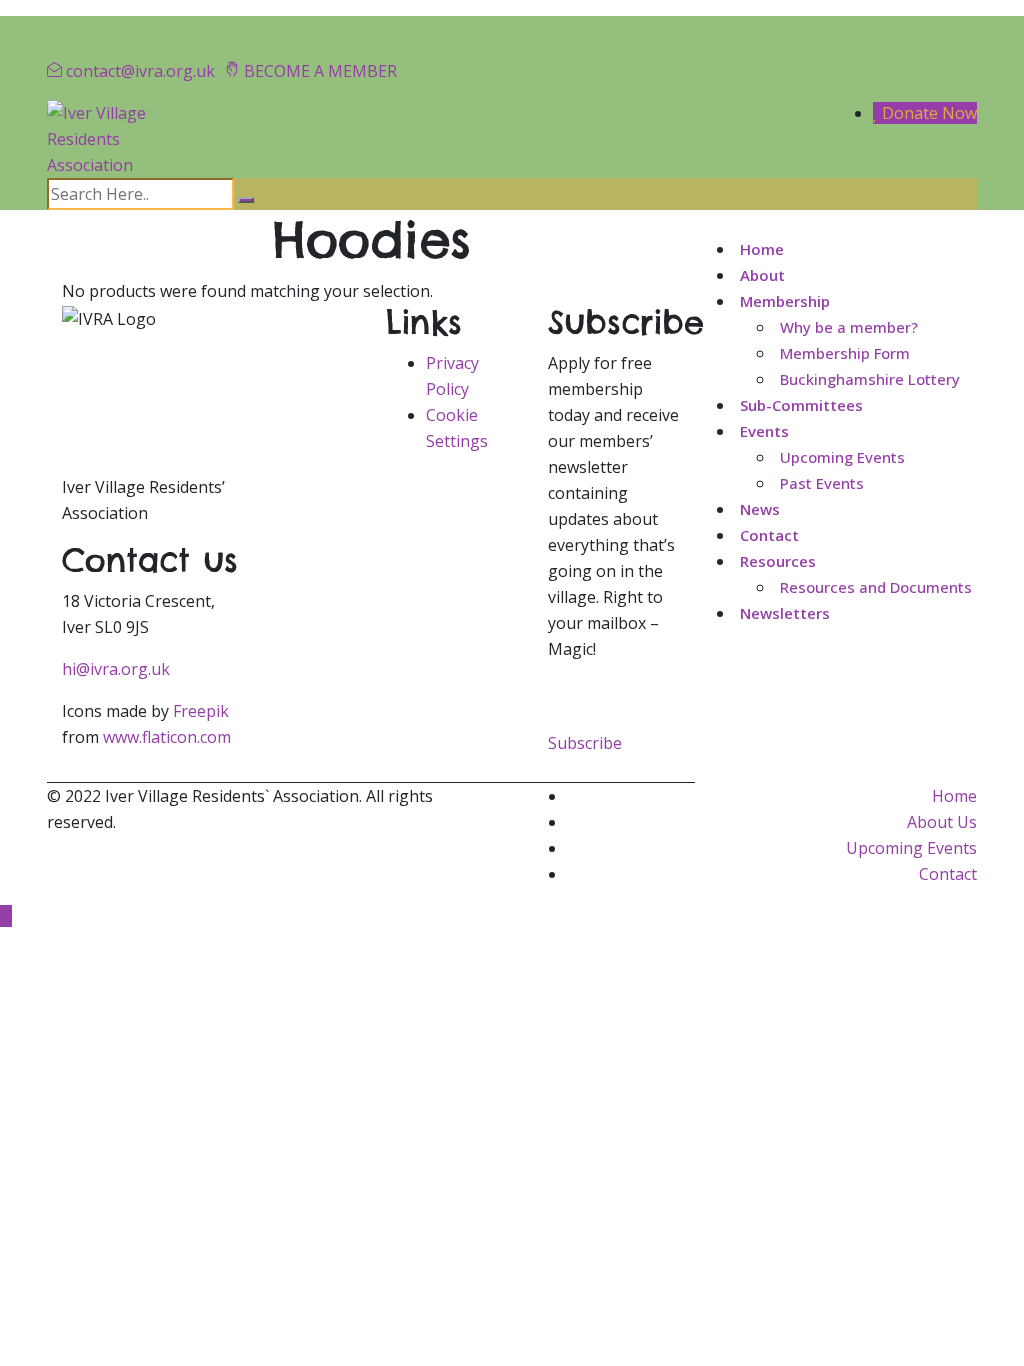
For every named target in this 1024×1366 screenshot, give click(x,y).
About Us (942, 822)
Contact (769, 535)
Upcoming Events (842, 457)
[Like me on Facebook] (93, 29)
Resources (778, 561)
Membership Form (845, 353)
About (762, 275)
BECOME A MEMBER (320, 71)
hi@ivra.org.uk (116, 669)
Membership (785, 301)
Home (762, 249)
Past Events (822, 483)
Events (764, 431)
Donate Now (927, 113)
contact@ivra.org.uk (140, 71)
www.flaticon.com (167, 737)
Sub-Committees (801, 405)
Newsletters (785, 613)
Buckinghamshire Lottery (870, 379)
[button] (585, 743)
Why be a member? (849, 327)
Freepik (201, 711)
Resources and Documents (876, 587)
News (760, 509)
